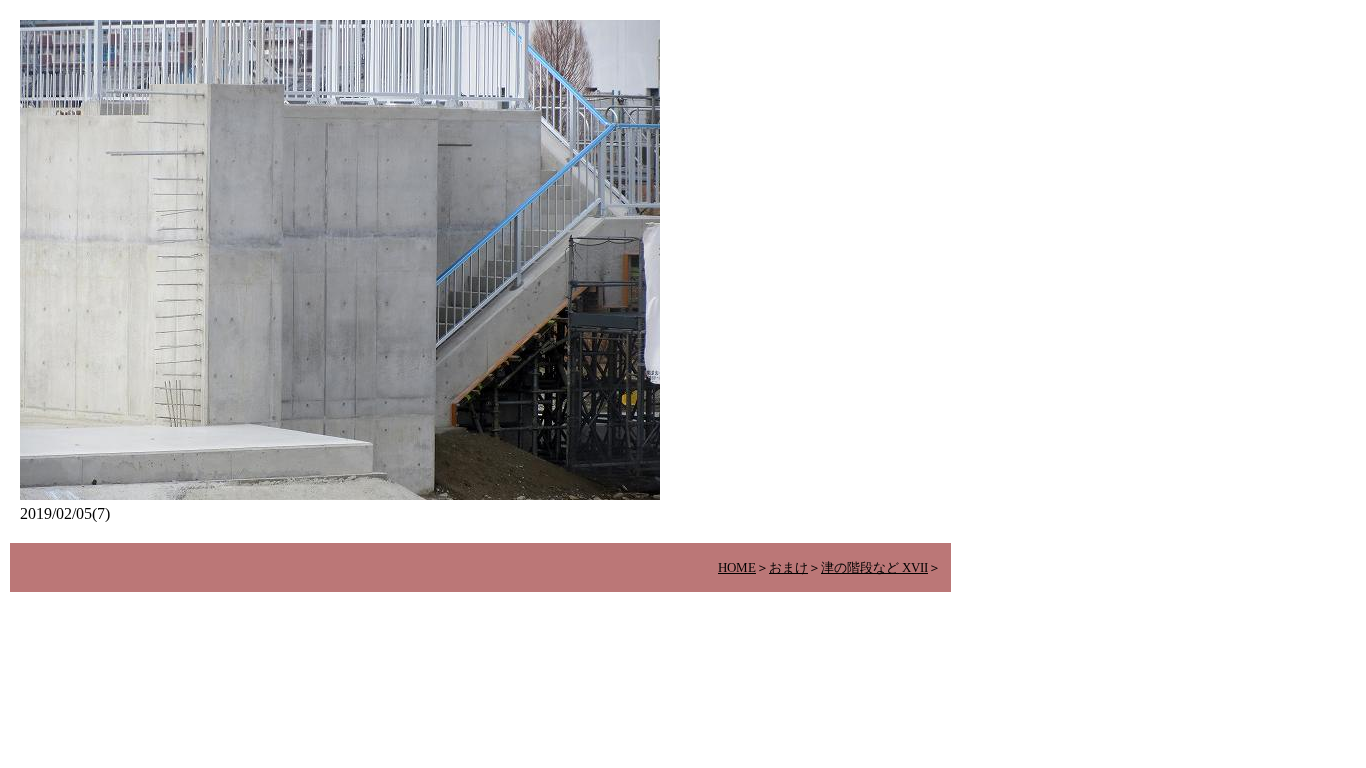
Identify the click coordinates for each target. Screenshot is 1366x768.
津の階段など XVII (874, 567)
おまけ (788, 567)
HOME (737, 567)
